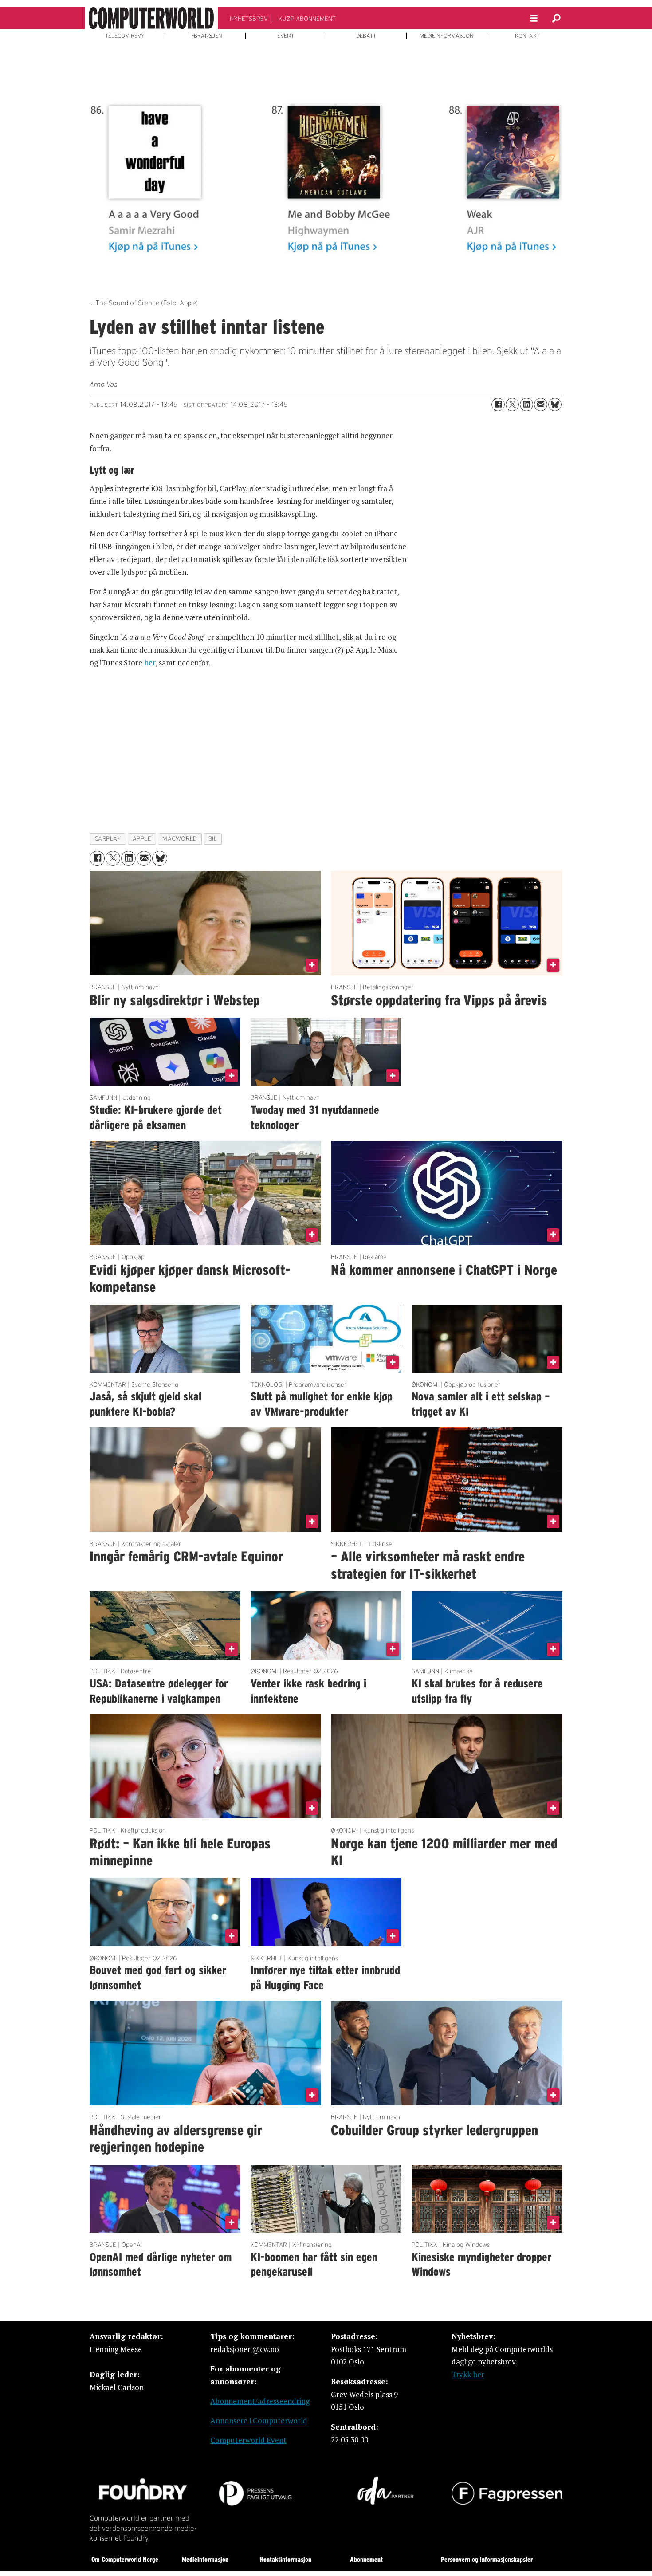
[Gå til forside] (151, 18)
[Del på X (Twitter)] (512, 405)
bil (213, 839)
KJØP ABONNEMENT (307, 19)
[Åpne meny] (534, 18)
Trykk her (468, 2374)
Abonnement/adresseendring (260, 2401)
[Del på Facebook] (498, 405)
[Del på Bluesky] (555, 405)
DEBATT (366, 36)
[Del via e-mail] (541, 405)
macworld (180, 839)
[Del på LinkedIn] (526, 405)
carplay (108, 839)
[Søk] (556, 18)
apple (142, 839)
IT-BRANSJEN (205, 36)
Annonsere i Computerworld (259, 2421)
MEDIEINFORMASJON (447, 36)
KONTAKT (527, 36)
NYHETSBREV (249, 19)
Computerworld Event (248, 2440)
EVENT (286, 36)
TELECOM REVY (125, 36)
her (150, 663)
